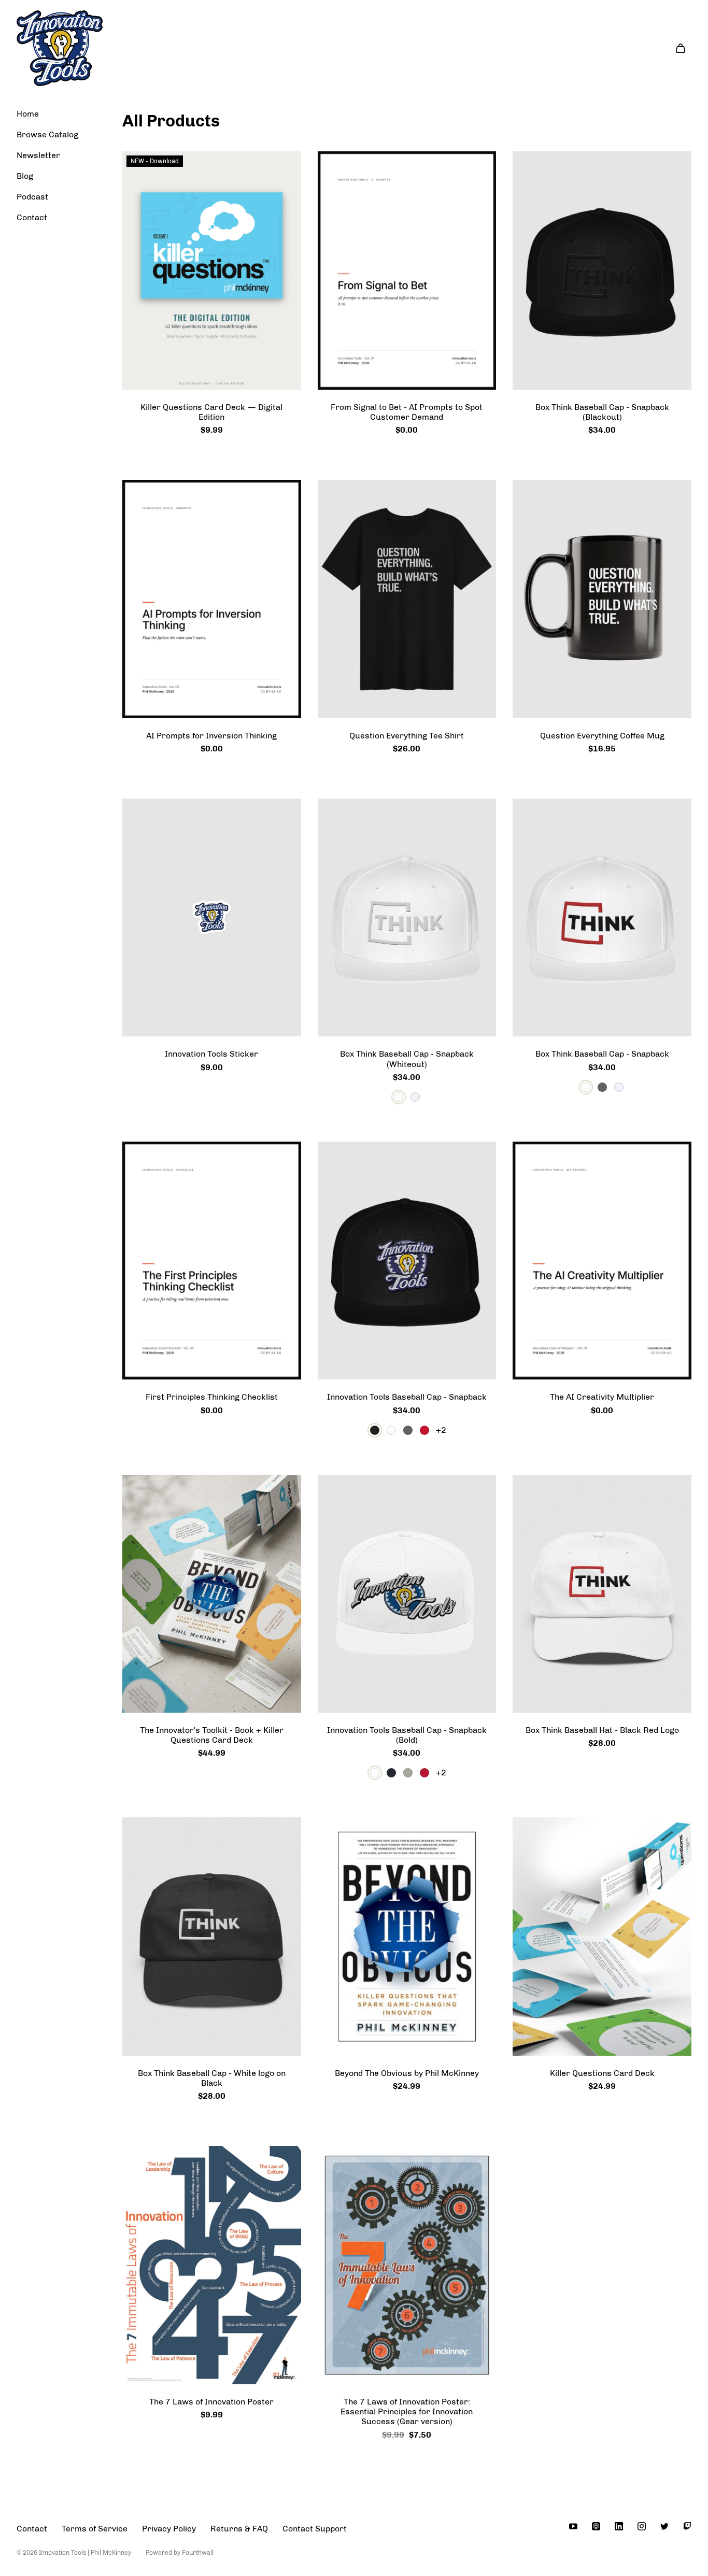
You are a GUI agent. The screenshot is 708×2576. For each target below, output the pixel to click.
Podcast (32, 197)
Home (28, 114)
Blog (25, 176)
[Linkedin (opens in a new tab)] (619, 2526)
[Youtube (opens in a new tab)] (573, 2526)
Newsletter (38, 155)
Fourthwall (198, 2553)
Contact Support (315, 2529)
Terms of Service (95, 2529)
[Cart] (681, 48)
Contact (32, 217)
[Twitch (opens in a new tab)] (687, 2526)
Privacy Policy (169, 2529)
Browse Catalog (47, 134)
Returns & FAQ (239, 2529)
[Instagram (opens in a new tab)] (642, 2526)
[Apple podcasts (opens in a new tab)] (596, 2526)
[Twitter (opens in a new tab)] (664, 2526)
